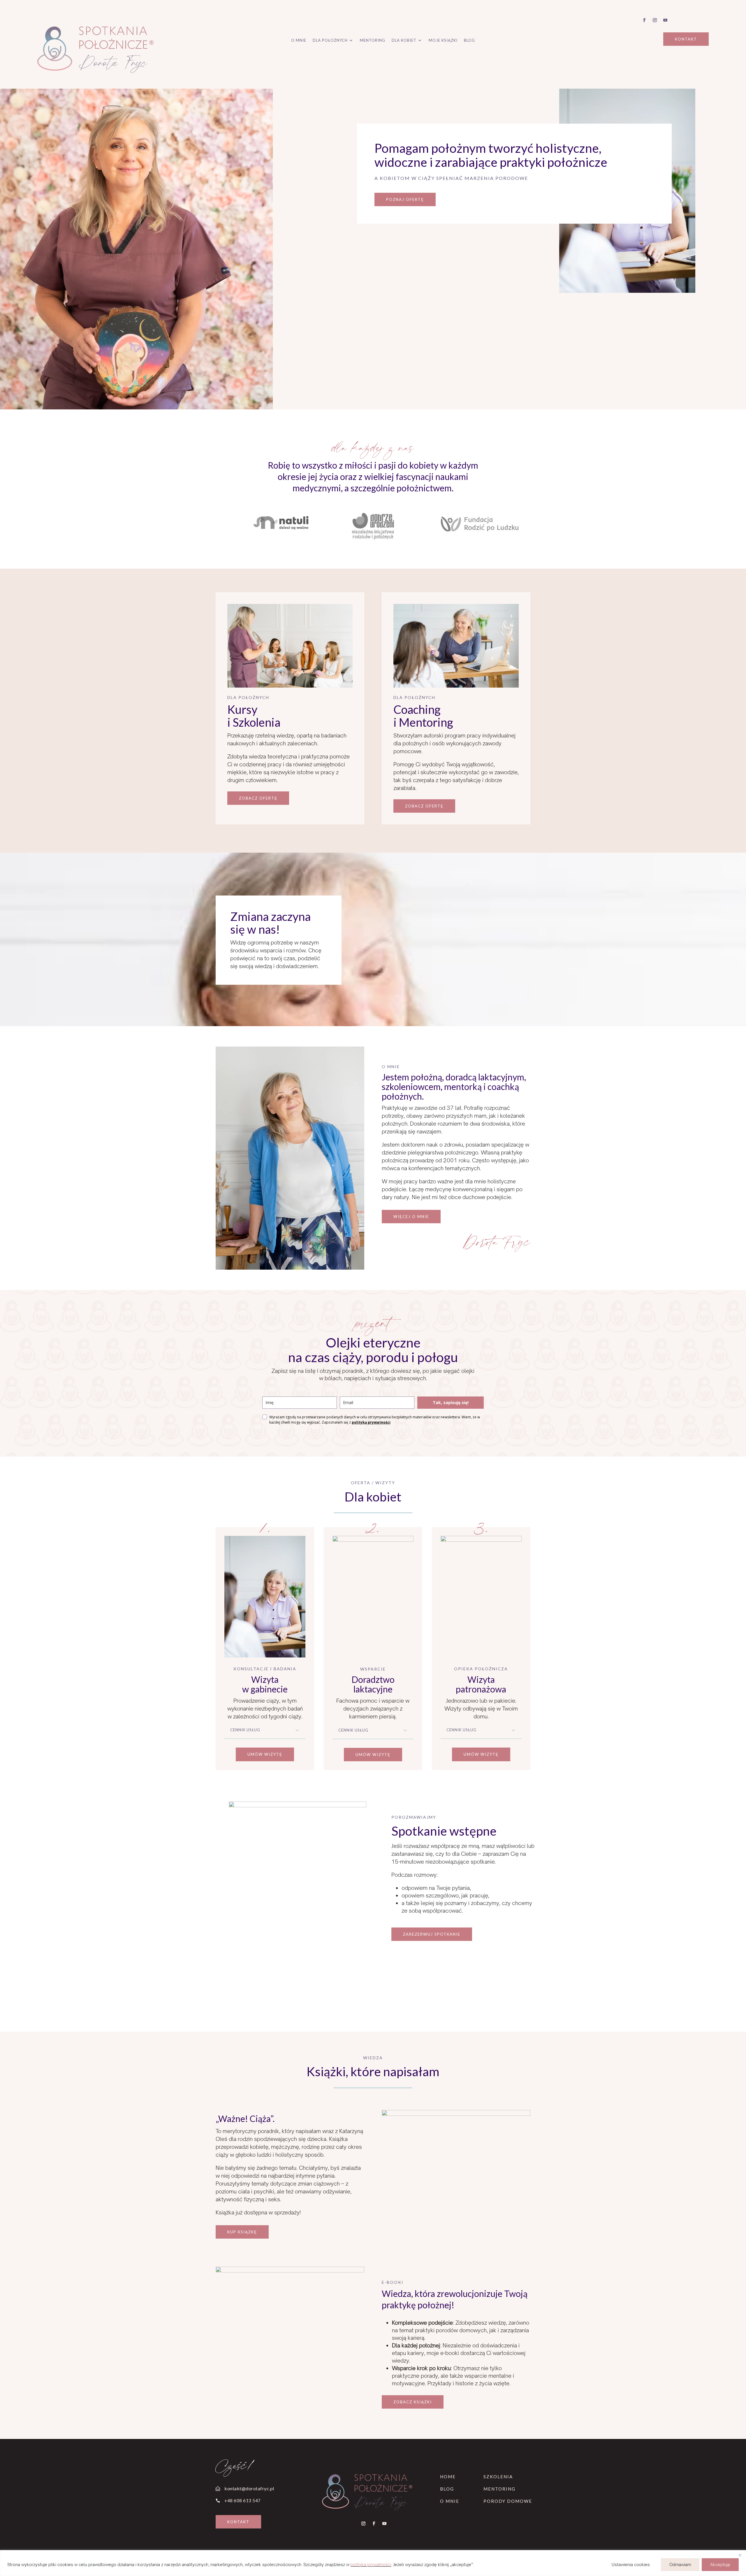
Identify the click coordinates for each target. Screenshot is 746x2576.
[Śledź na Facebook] (644, 20)
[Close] (740, 2555)
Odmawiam (680, 2564)
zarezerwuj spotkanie (432, 1934)
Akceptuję (720, 2564)
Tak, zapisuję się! (451, 1402)
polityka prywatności (371, 2564)
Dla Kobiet (404, 40)
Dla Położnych (330, 40)
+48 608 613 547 (243, 2500)
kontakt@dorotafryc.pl (249, 2488)
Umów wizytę (265, 1754)
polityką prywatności (371, 1422)
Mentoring (373, 40)
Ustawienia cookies (631, 2564)
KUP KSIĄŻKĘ (242, 2232)
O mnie (299, 40)
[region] (373, 2563)
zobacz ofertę (258, 798)
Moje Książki (443, 40)
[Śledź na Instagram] (655, 20)
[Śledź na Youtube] (665, 20)
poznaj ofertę (405, 199)
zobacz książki (413, 2402)
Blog (469, 40)
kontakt (686, 39)
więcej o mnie (411, 1217)
